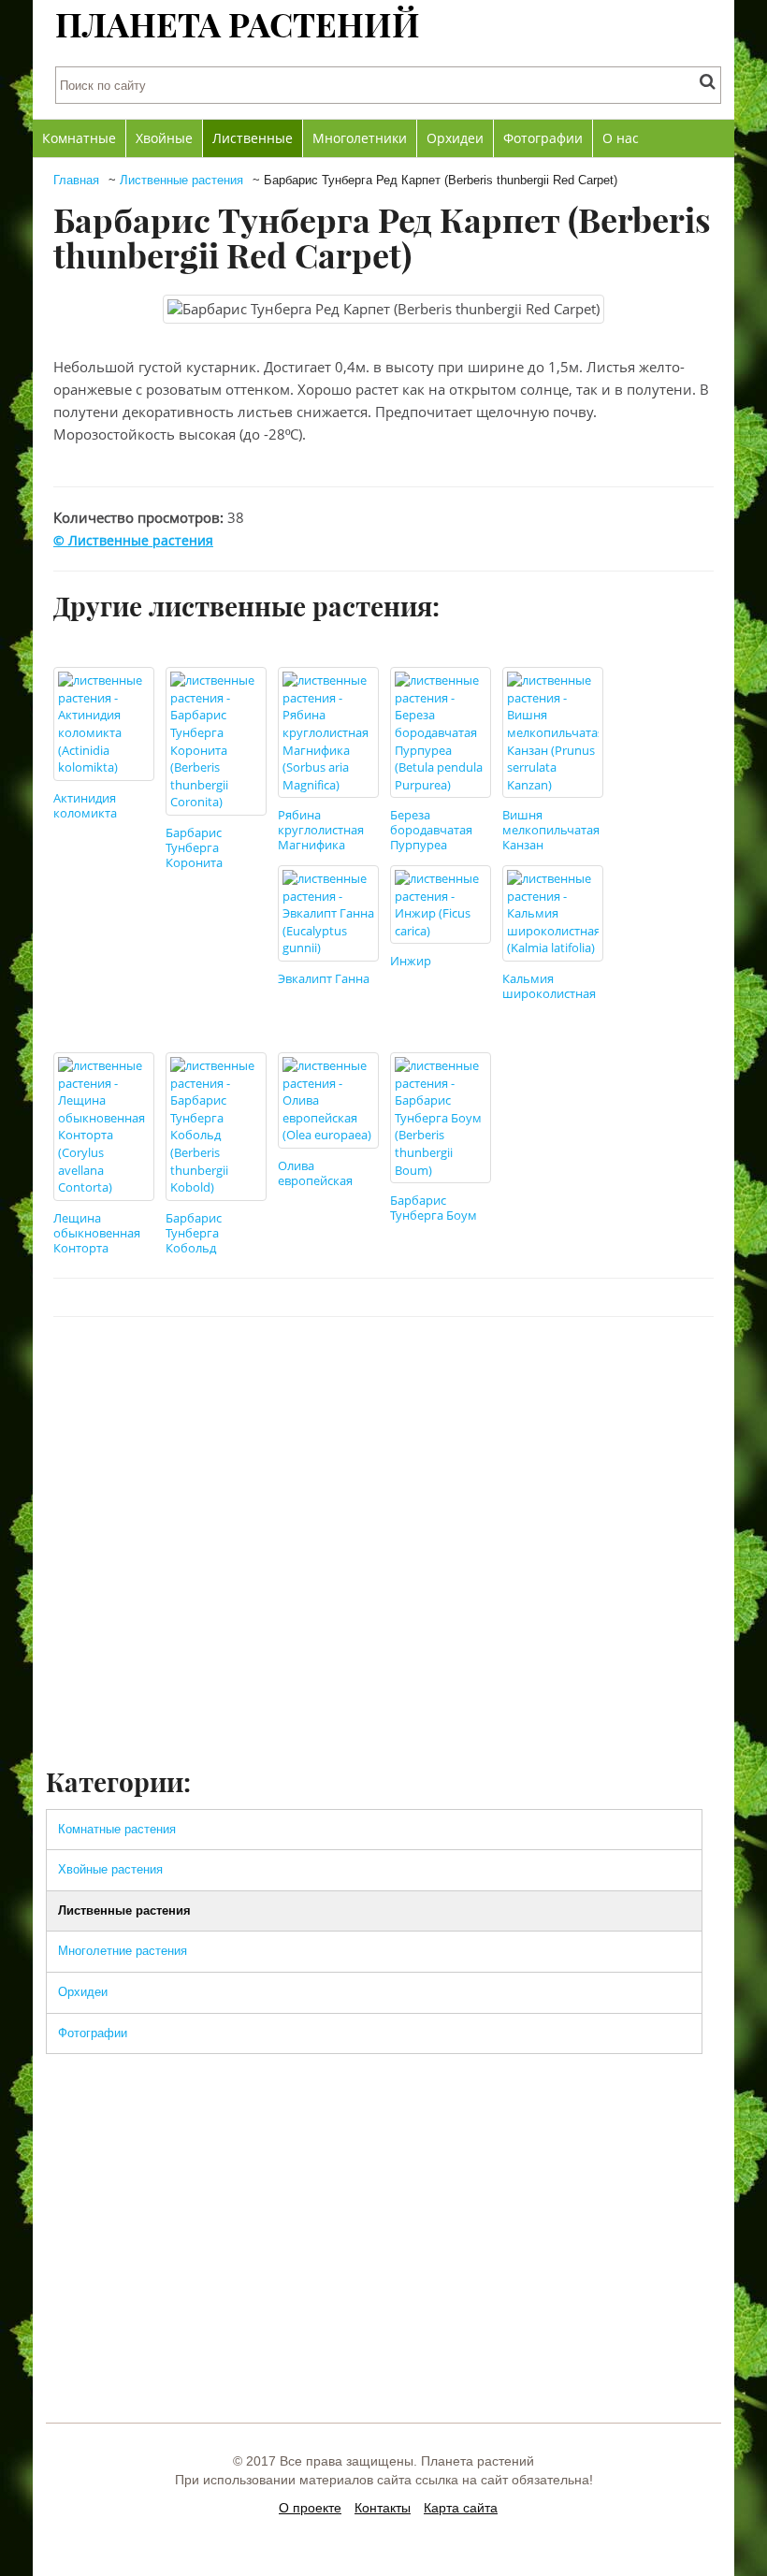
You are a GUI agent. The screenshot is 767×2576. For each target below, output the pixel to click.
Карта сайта (461, 2508)
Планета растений (238, 23)
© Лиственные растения (133, 540)
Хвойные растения (110, 1869)
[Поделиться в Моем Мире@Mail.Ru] (657, 1373)
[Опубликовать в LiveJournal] (586, 1373)
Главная (76, 180)
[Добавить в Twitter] (514, 1373)
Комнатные (79, 138)
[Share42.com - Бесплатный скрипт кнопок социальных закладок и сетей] (692, 1373)
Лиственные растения (181, 180)
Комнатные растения (117, 1829)
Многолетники (360, 138)
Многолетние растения (123, 1951)
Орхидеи (455, 138)
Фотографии (543, 138)
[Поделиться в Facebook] (443, 1373)
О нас (621, 138)
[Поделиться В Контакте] (479, 1373)
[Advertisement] (383, 1614)
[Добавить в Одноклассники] (550, 1373)
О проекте (310, 2508)
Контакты (383, 2508)
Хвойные (164, 138)
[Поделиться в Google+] (621, 1373)
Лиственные (253, 138)
